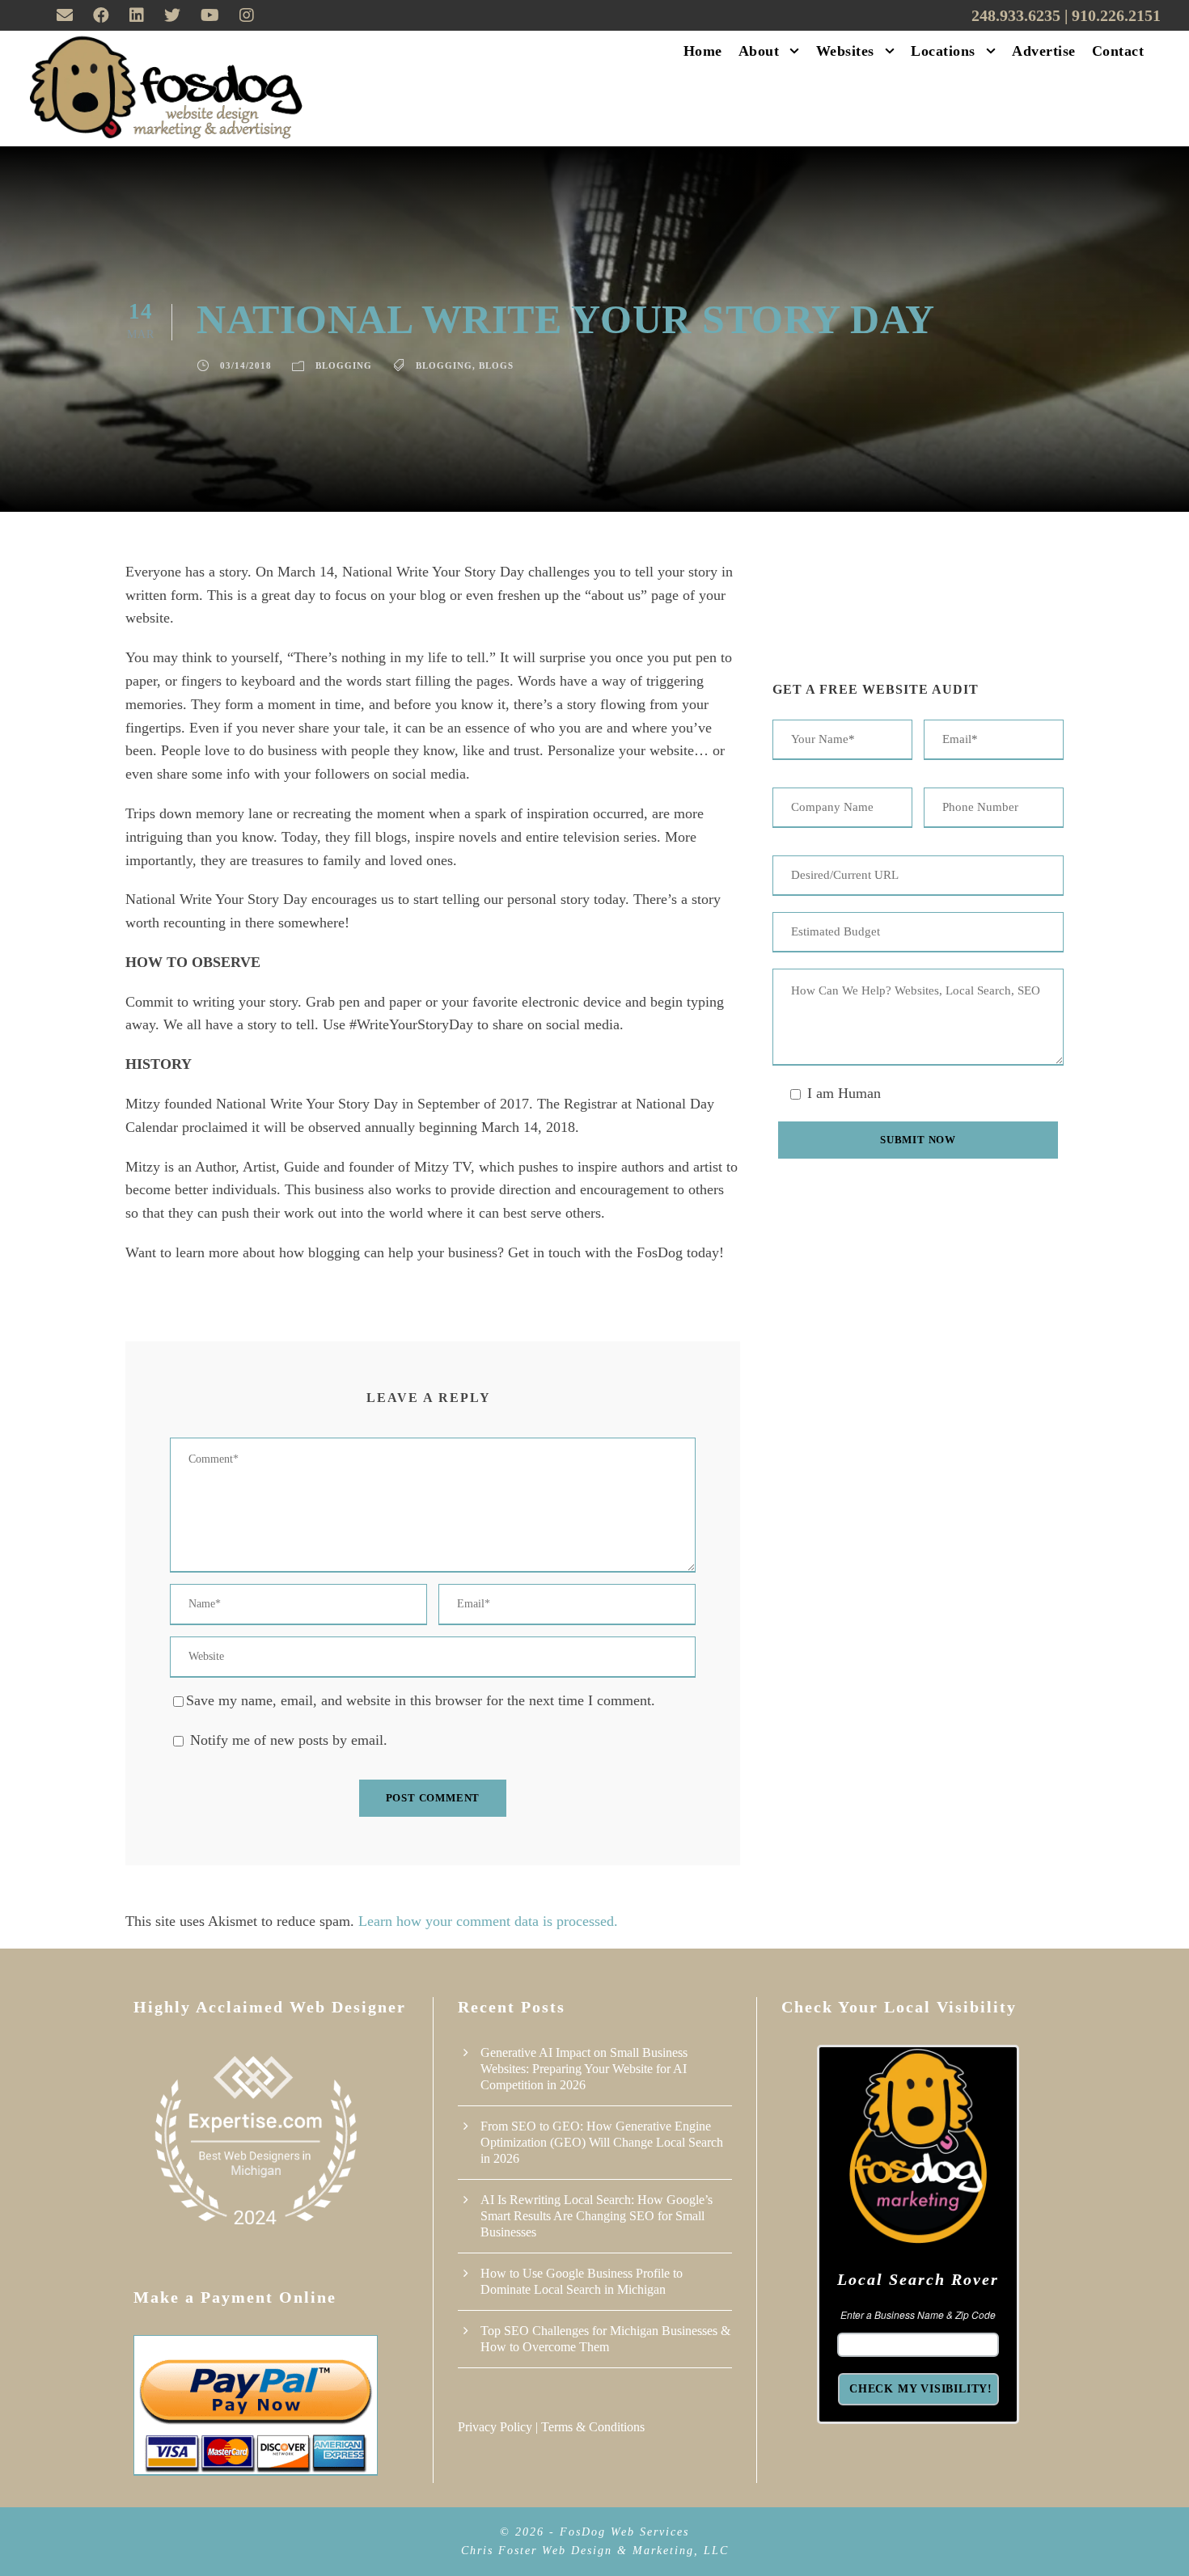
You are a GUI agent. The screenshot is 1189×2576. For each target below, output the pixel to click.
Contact (1118, 51)
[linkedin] (137, 15)
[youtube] (210, 15)
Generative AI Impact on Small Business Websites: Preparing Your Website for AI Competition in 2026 (584, 2069)
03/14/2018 (246, 365)
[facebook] (101, 15)
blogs (496, 365)
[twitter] (172, 15)
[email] (65, 15)
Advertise (1044, 51)
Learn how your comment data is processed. (488, 1921)
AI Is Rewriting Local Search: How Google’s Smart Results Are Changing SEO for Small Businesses (597, 2216)
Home (703, 51)
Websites (845, 51)
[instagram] (247, 15)
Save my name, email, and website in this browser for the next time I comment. (421, 1700)
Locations (943, 51)
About (759, 51)
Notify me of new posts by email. (289, 1740)
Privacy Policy (495, 2427)
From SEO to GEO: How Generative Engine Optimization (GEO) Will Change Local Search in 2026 (602, 2142)
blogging (444, 365)
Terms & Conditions (593, 2427)
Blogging (344, 365)
